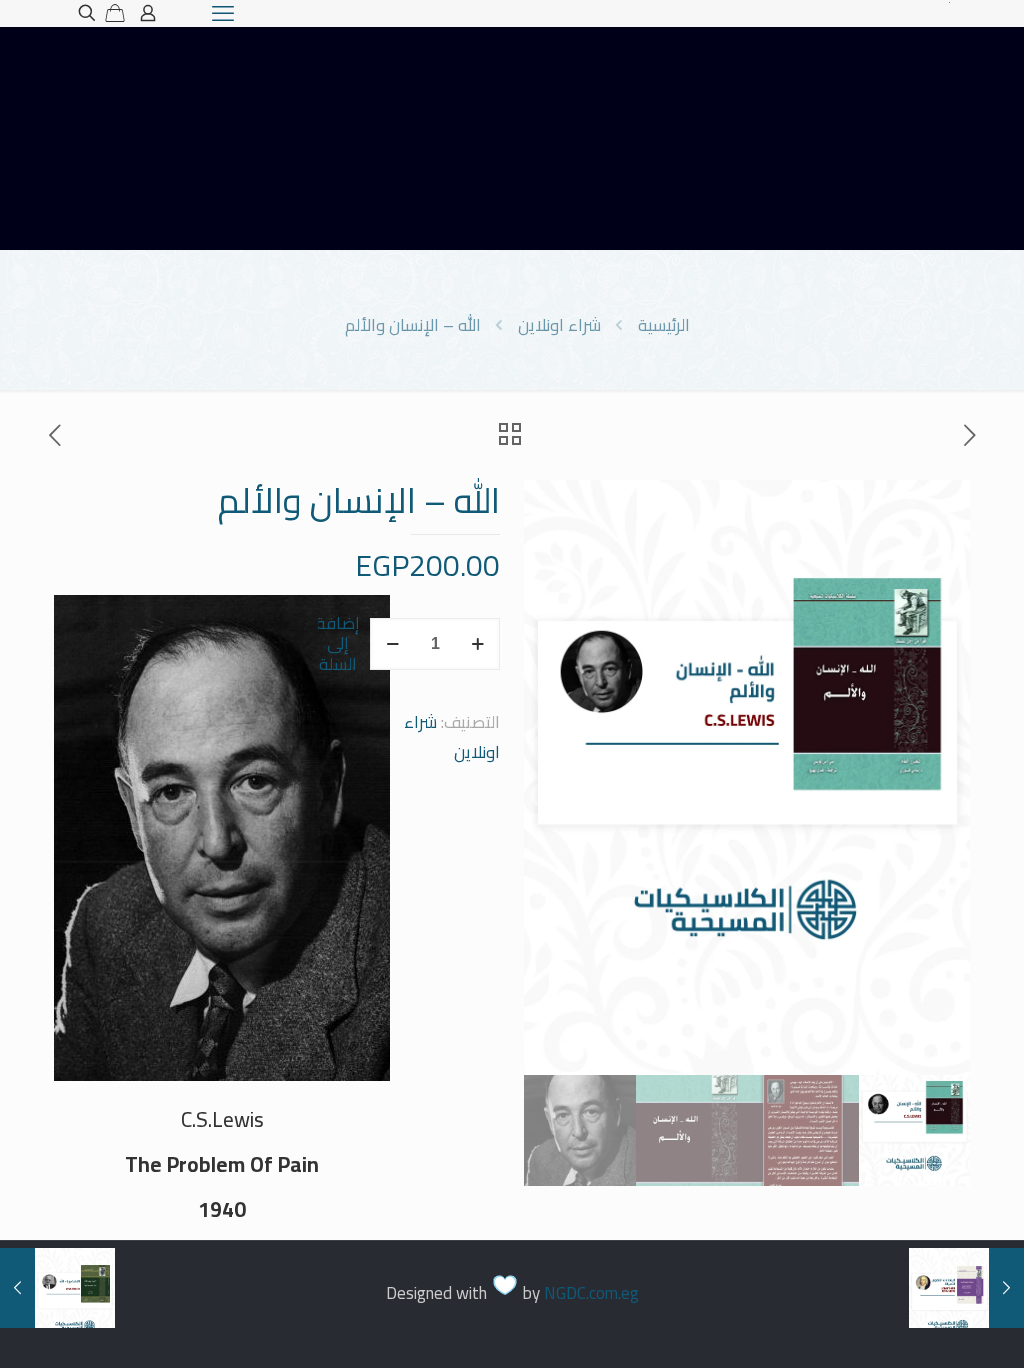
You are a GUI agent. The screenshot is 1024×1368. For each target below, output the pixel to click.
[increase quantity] (477, 644)
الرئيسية (664, 325)
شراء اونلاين (559, 325)
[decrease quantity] (392, 644)
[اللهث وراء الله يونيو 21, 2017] (17, 1288)
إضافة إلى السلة (338, 643)
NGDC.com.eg (591, 1293)
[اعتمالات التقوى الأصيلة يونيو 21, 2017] (1006, 1288)
